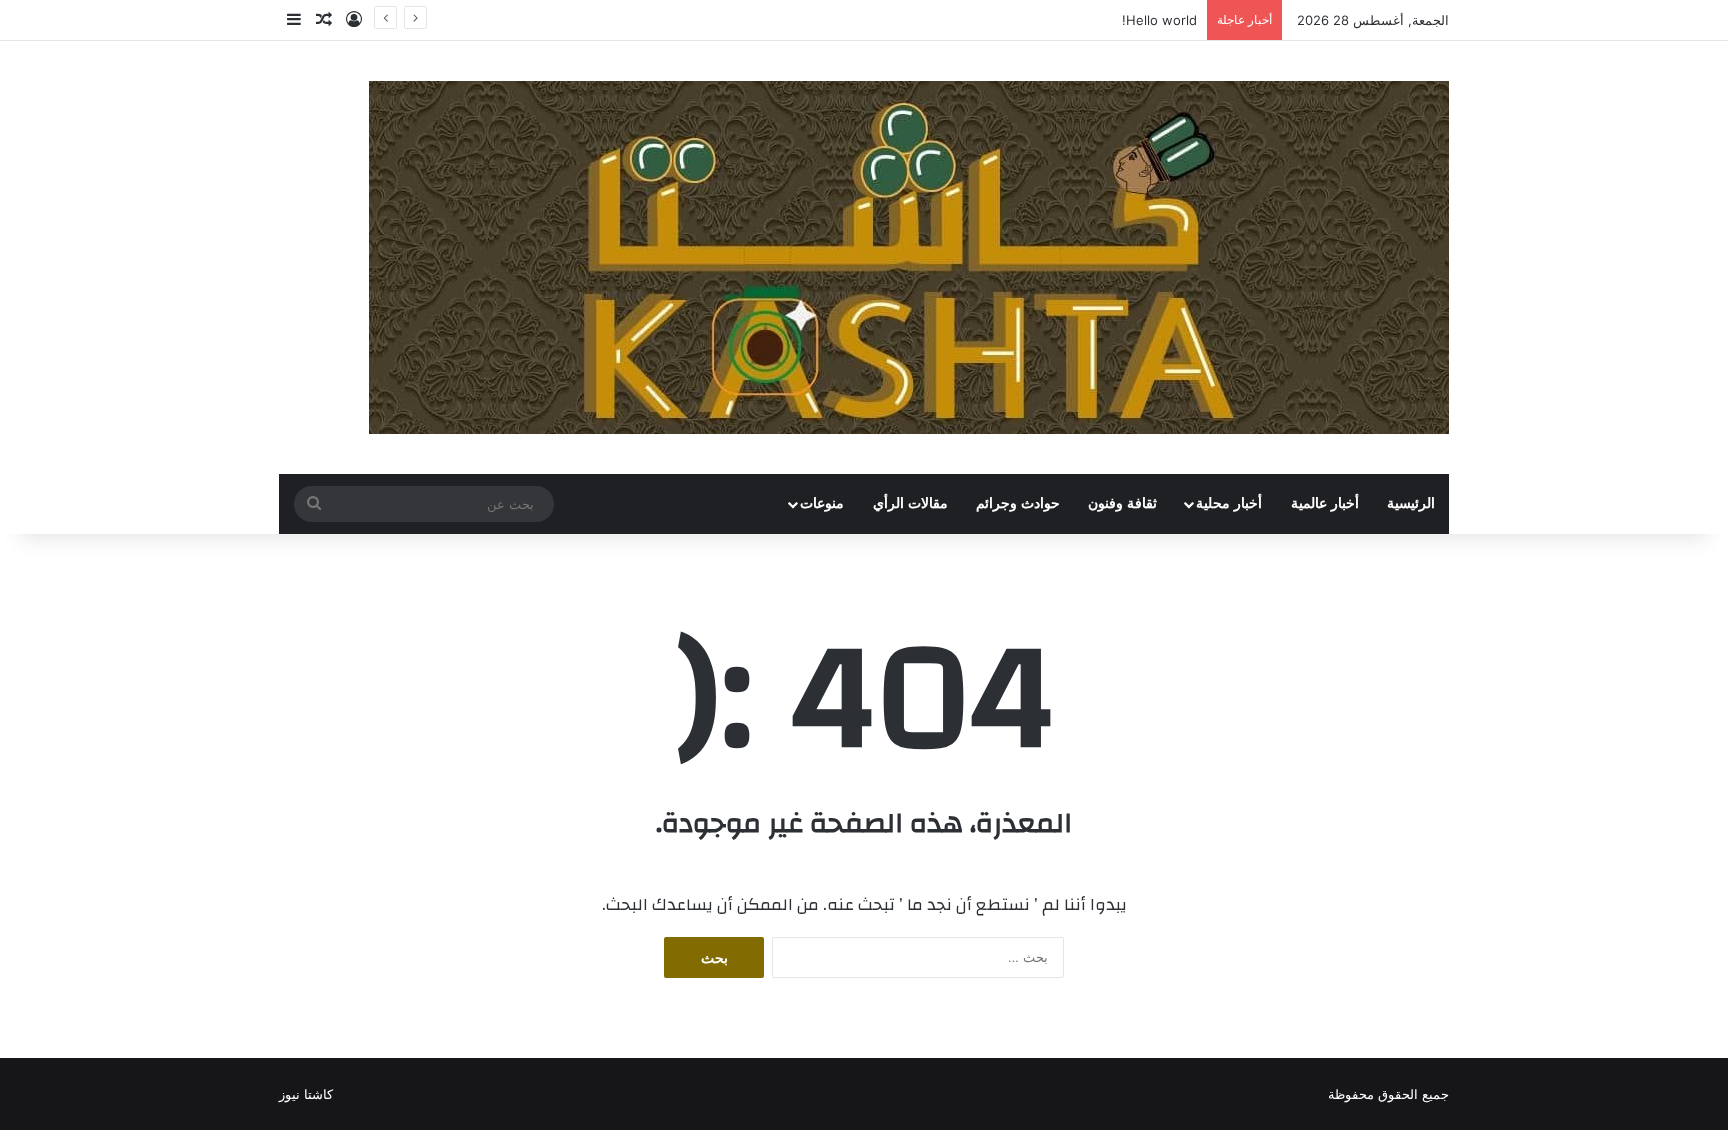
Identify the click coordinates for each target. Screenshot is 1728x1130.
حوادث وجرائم (1018, 503)
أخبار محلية (1229, 503)
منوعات (822, 503)
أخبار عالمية (1325, 503)
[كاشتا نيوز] (909, 257)
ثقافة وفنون (1122, 503)
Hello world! (1159, 20)
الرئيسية (1411, 503)
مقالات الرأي (910, 503)
